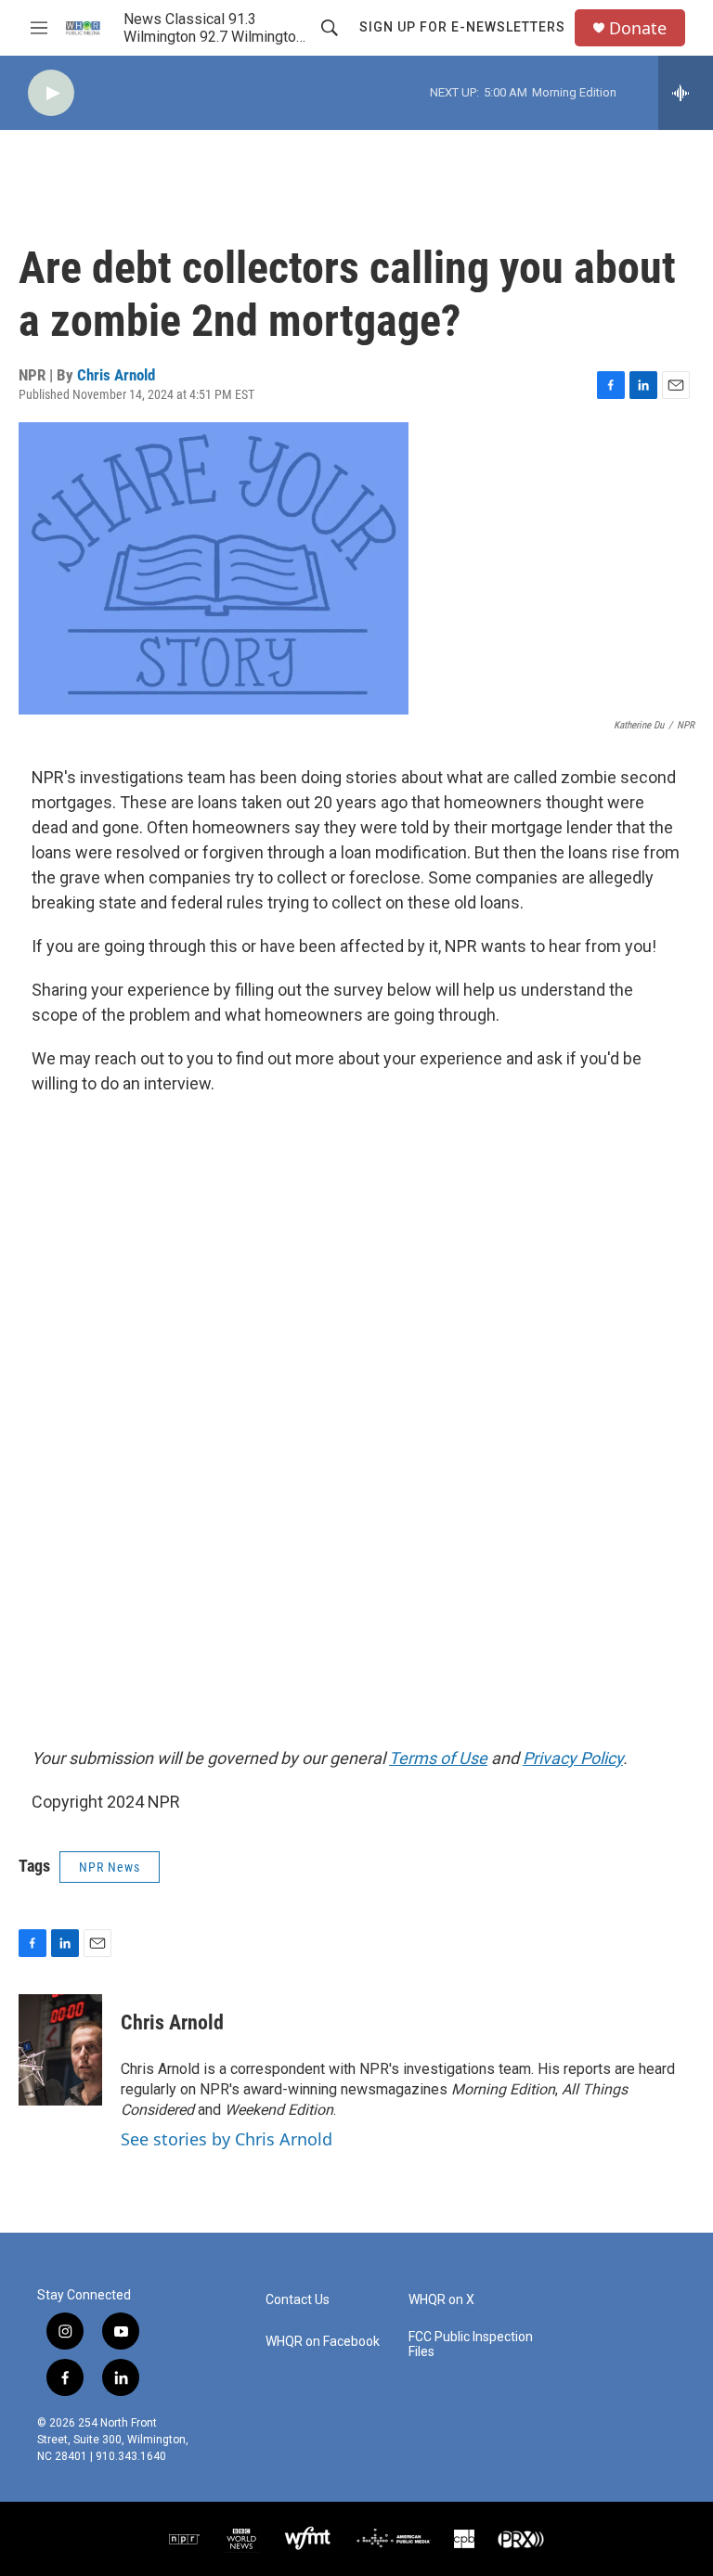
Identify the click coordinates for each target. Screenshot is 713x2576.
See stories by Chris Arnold (227, 2139)
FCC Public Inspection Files (471, 2344)
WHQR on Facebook (323, 2342)
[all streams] (686, 93)
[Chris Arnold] (60, 2050)
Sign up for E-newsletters (462, 27)
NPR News (110, 1867)
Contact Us (298, 2300)
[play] (51, 93)
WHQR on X (441, 2300)
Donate (638, 28)
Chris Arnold (116, 375)
